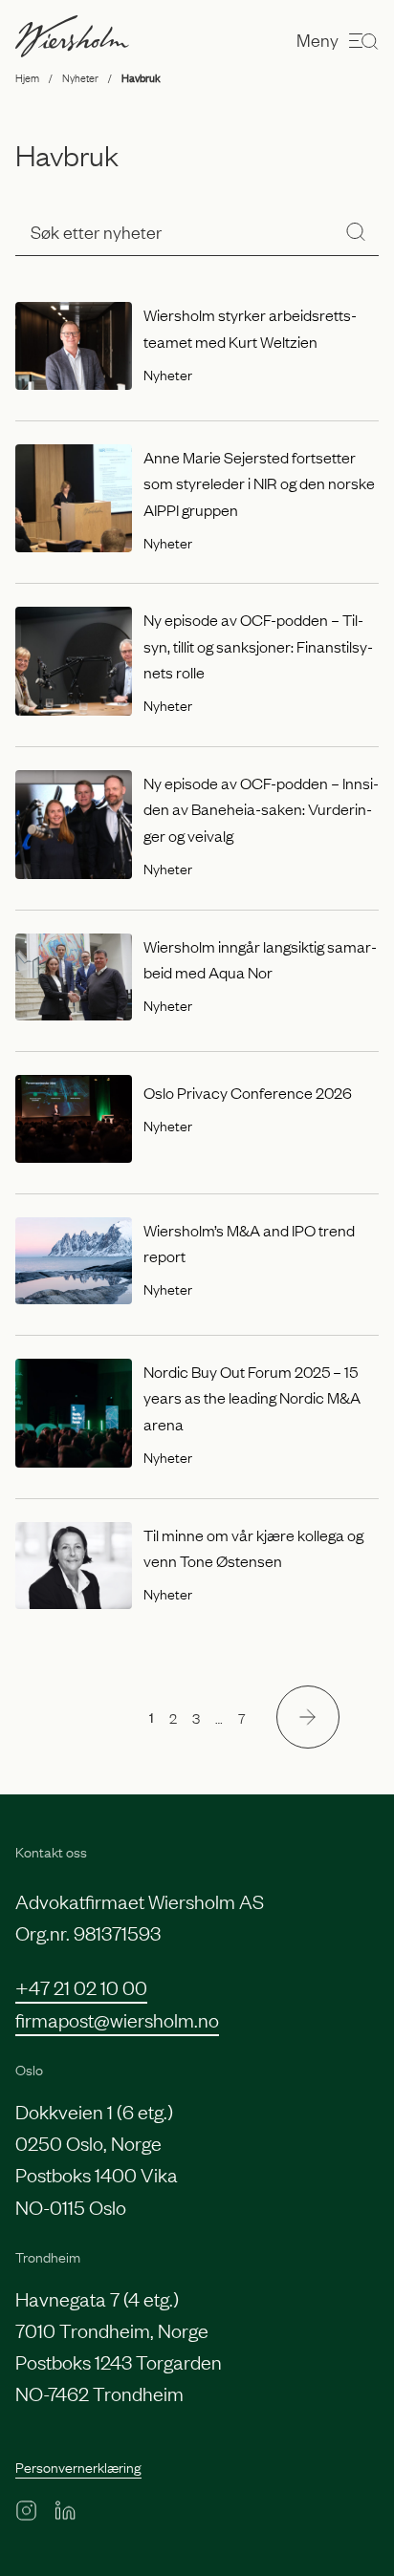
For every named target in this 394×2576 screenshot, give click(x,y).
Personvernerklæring (78, 2466)
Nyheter (80, 77)
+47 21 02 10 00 (81, 1986)
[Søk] (356, 232)
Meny (317, 39)
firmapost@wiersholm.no (117, 2019)
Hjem (27, 77)
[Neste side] (308, 1717)
